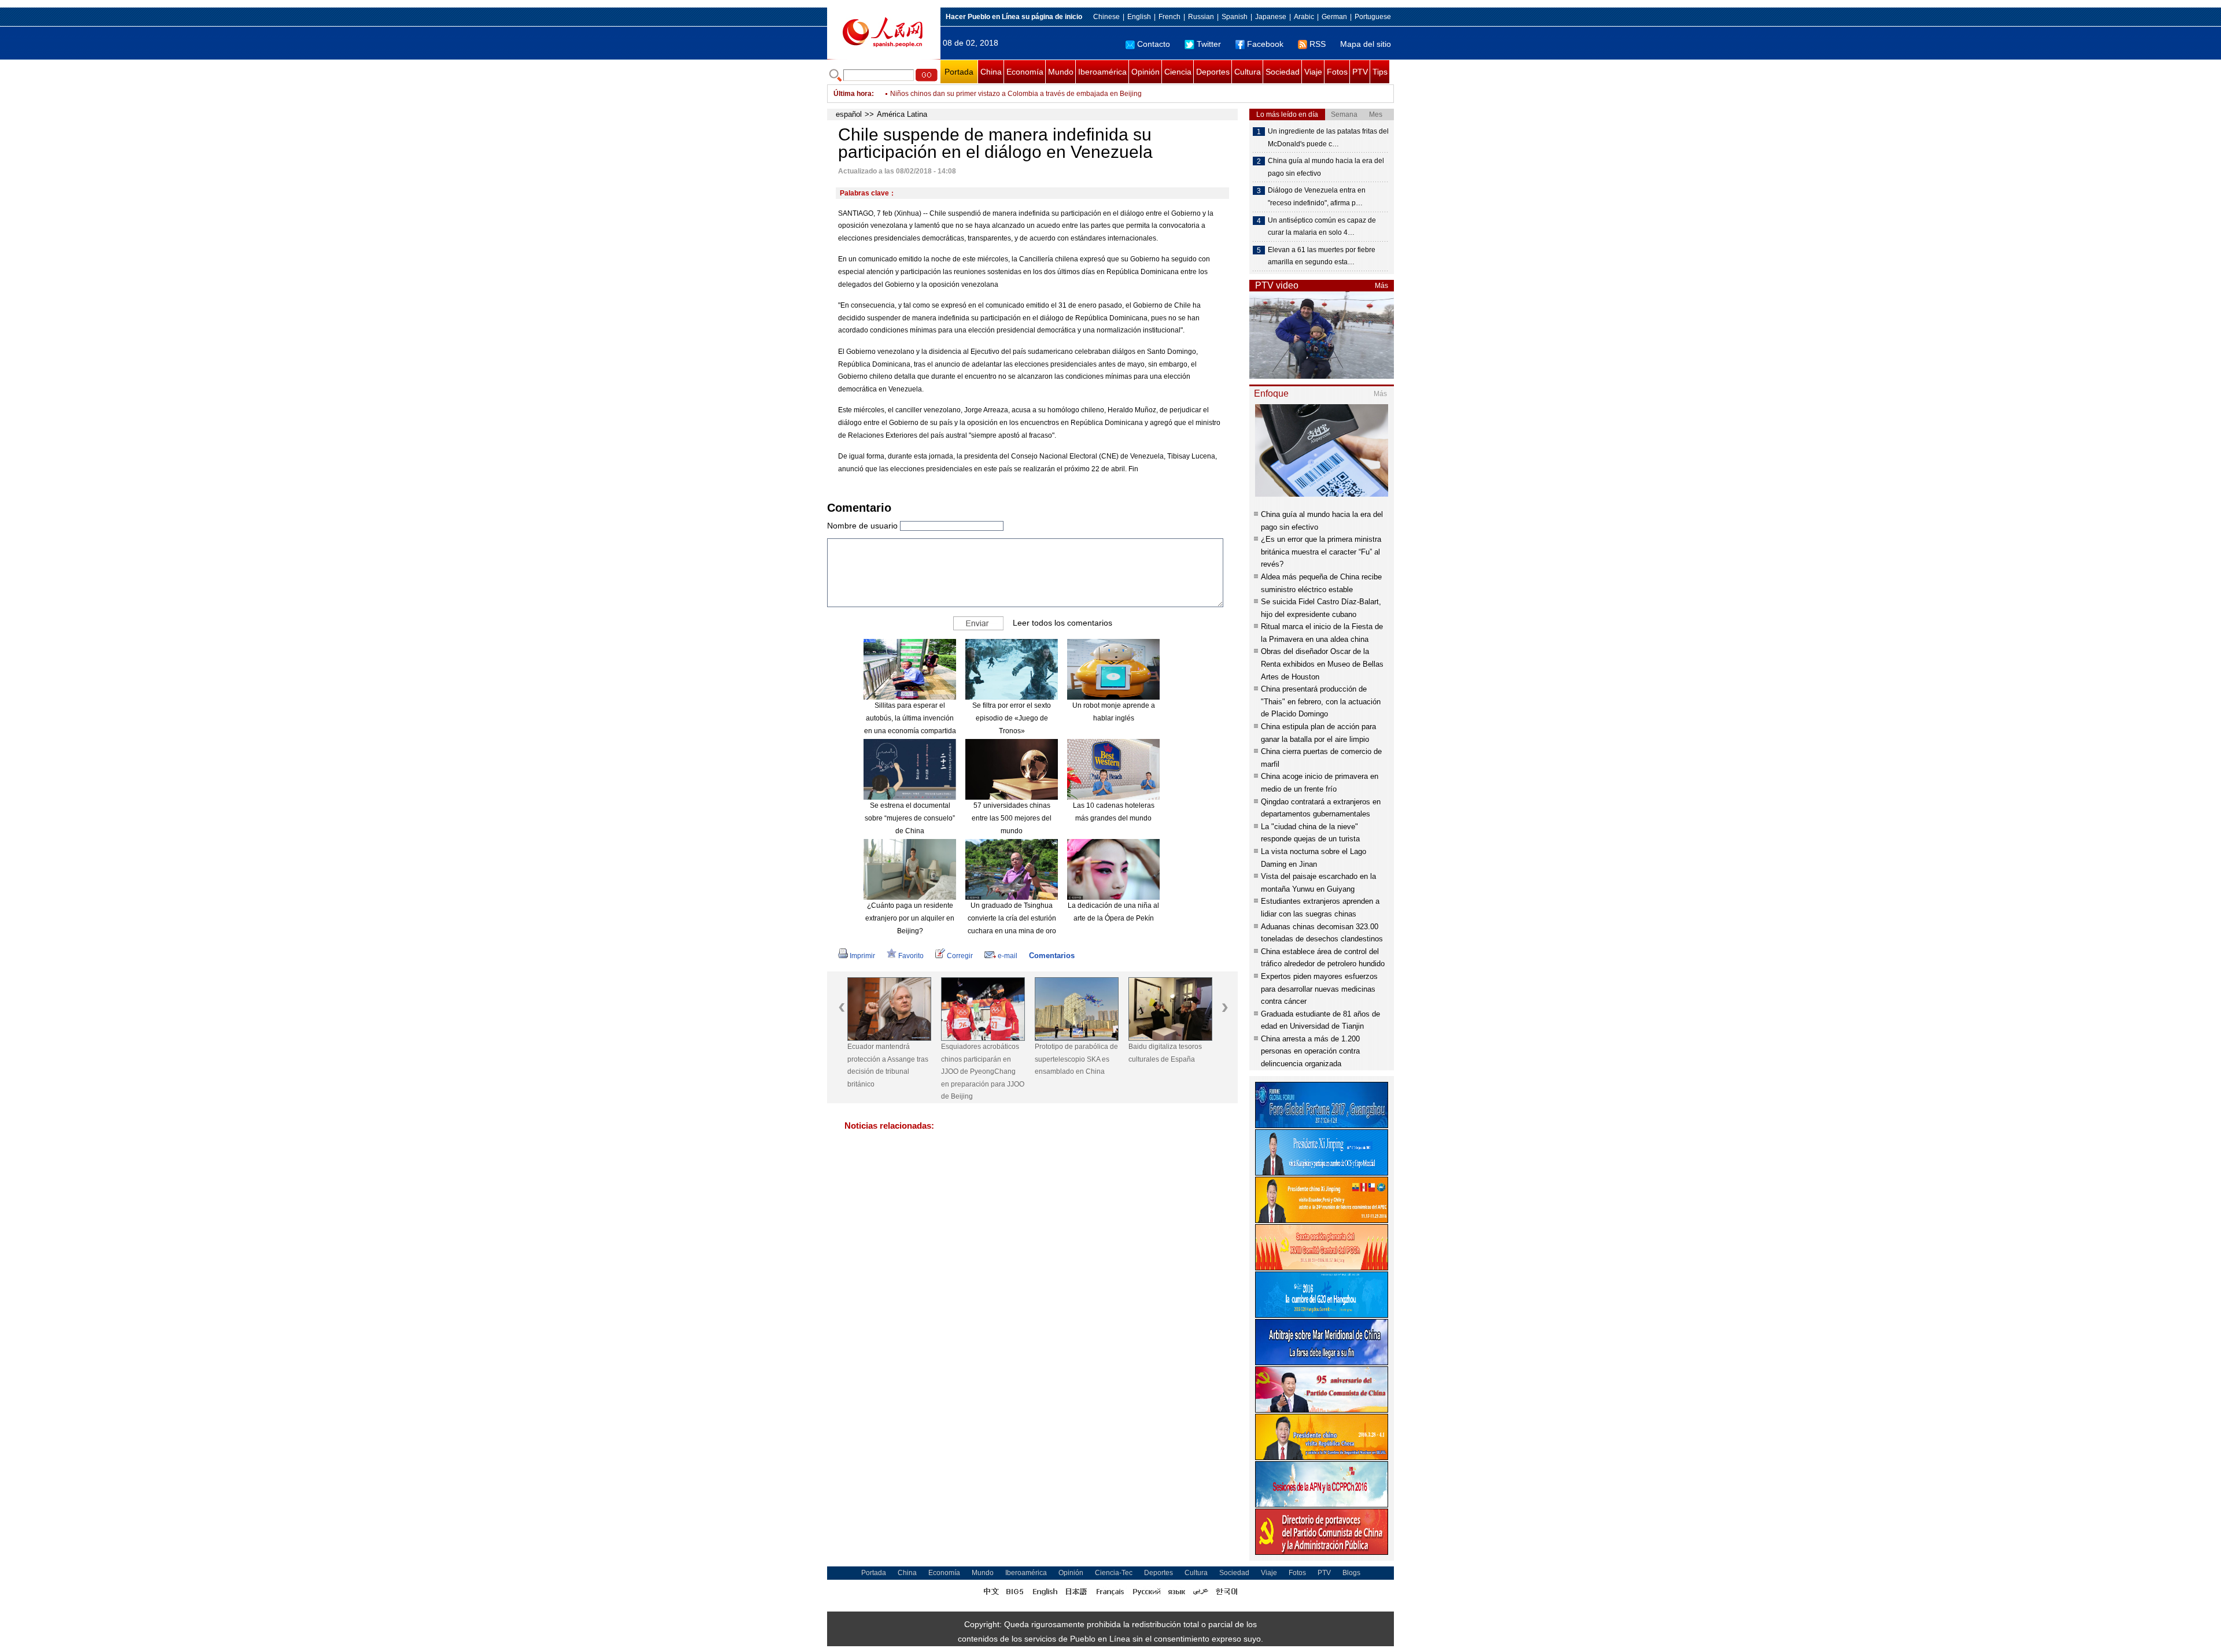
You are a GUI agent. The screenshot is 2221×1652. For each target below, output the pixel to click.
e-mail (1008, 956)
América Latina (902, 114)
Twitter (1209, 44)
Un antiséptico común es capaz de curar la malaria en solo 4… (1322, 227)
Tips (1380, 72)
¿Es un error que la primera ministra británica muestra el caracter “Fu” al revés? (1321, 552)
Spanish (1235, 17)
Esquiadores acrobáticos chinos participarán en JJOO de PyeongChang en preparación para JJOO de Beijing (889, 1071)
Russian (1201, 17)
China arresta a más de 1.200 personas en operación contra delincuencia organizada (1310, 1051)
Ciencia (1178, 72)
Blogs (1351, 1573)
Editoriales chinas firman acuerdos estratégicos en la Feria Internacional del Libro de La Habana (1168, 1065)
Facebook (1265, 44)
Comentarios (1052, 956)
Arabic (1304, 17)
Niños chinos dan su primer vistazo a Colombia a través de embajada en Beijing (1016, 94)
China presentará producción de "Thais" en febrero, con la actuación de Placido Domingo (1321, 701)
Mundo (1061, 72)
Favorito (911, 956)
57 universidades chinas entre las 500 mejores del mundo (1012, 818)
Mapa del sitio (1366, 44)
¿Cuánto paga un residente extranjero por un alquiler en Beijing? (910, 918)
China (991, 72)
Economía (1025, 72)
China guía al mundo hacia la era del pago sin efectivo (1326, 167)
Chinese (1106, 17)
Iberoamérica (1102, 72)
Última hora (853, 94)
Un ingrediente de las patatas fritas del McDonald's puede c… (1328, 138)
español (849, 114)
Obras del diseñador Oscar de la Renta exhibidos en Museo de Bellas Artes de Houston (1322, 664)
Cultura (1248, 72)
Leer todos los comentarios (1062, 623)
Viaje (1313, 72)
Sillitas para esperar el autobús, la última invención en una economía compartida (910, 718)
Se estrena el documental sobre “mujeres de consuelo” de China (910, 818)
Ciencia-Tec (1114, 1573)
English (1139, 17)
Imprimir (862, 956)
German (1334, 17)
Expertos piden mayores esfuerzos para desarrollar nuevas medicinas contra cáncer (1319, 989)
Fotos (1337, 72)
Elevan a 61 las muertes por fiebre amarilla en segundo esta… (1322, 256)
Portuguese (1373, 17)
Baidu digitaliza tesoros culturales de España (1071, 1053)
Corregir (960, 956)
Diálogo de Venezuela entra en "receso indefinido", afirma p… (1317, 197)
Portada (959, 72)
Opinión (1145, 72)
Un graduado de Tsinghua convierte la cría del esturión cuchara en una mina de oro (1012, 918)
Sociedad (1283, 72)
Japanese (1271, 17)
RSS (1318, 44)
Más (1381, 286)
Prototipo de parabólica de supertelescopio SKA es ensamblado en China (983, 1059)
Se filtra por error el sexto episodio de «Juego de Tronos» (1012, 718)
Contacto (1154, 44)
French (1169, 17)
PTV (1360, 72)
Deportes (1213, 72)
